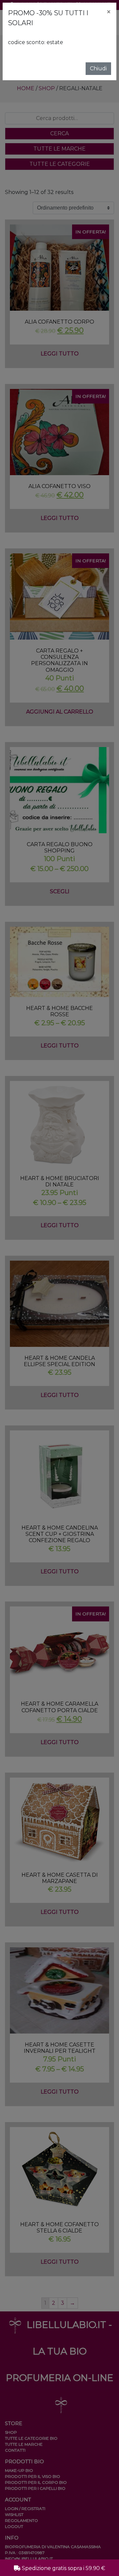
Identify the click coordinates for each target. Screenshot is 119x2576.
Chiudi (98, 68)
